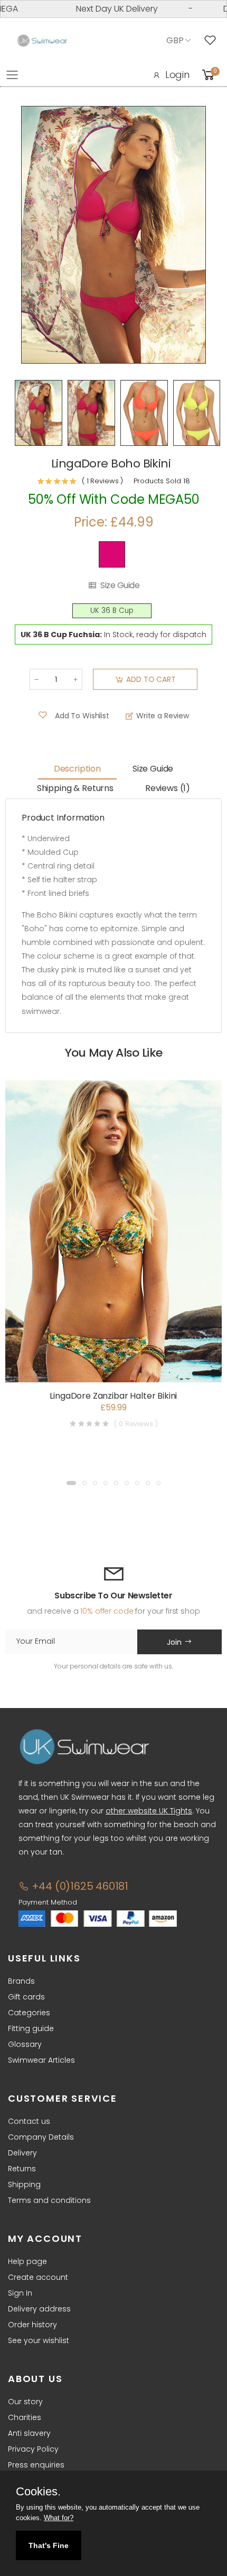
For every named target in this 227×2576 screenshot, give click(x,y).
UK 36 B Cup (112, 611)
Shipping (24, 2184)
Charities (25, 2417)
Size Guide (120, 586)
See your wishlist (39, 2340)
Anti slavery (29, 2433)
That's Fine (49, 2545)
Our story (25, 2402)
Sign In (20, 2293)
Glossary (25, 2044)
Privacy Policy (33, 2449)
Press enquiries (36, 2465)
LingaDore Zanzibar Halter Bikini (113, 1396)
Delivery (22, 2153)
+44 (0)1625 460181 (79, 1886)
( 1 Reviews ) (102, 481)
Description (77, 769)
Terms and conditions (49, 2200)
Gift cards (26, 1997)
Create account (38, 2277)
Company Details (41, 2137)
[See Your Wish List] (213, 41)
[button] (71, 1483)
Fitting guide (31, 2028)
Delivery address (39, 2309)
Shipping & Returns (75, 788)
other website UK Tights (149, 1811)
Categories (29, 2013)
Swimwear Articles (41, 2060)
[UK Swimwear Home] (42, 41)
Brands (21, 1981)
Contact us (29, 2121)
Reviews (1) (168, 788)
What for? (59, 2518)
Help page (27, 2261)
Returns (22, 2169)
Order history (32, 2325)
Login (177, 75)
